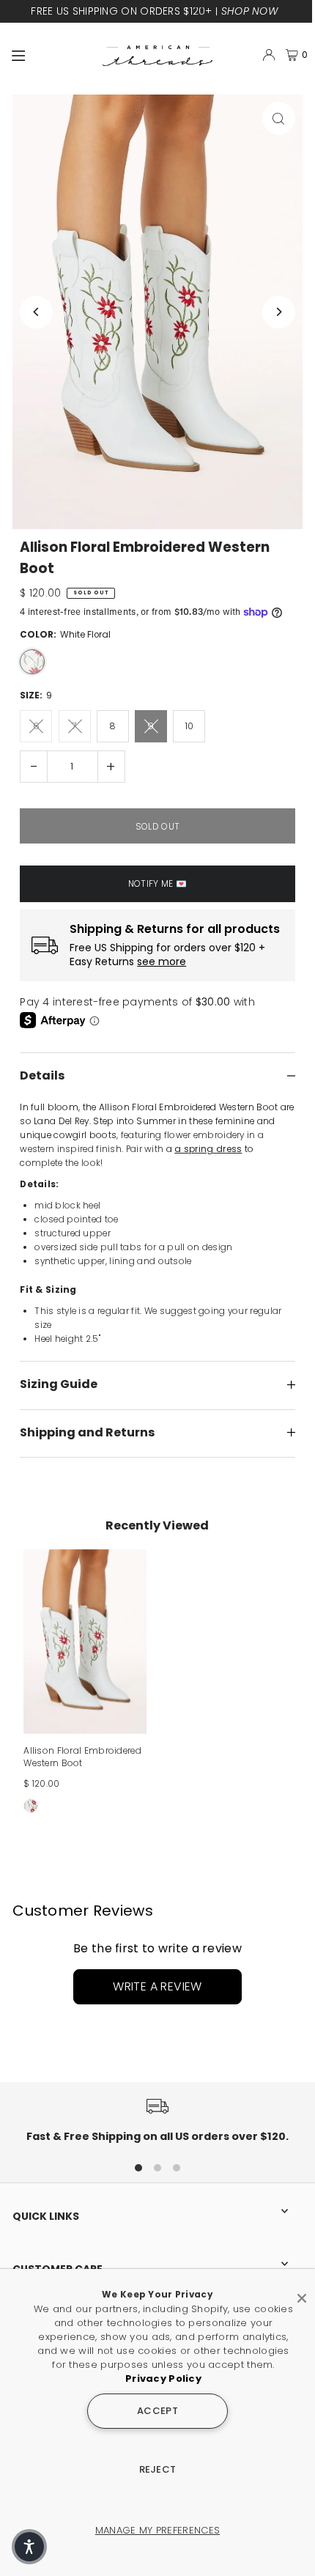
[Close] (302, 2292)
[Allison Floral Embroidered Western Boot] (85, 1642)
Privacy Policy (163, 2378)
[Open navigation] (51, 54)
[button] (29, 2547)
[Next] (279, 312)
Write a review (157, 1986)
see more (162, 962)
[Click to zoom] (279, 118)
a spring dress (208, 1149)
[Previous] (36, 312)
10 (189, 726)
